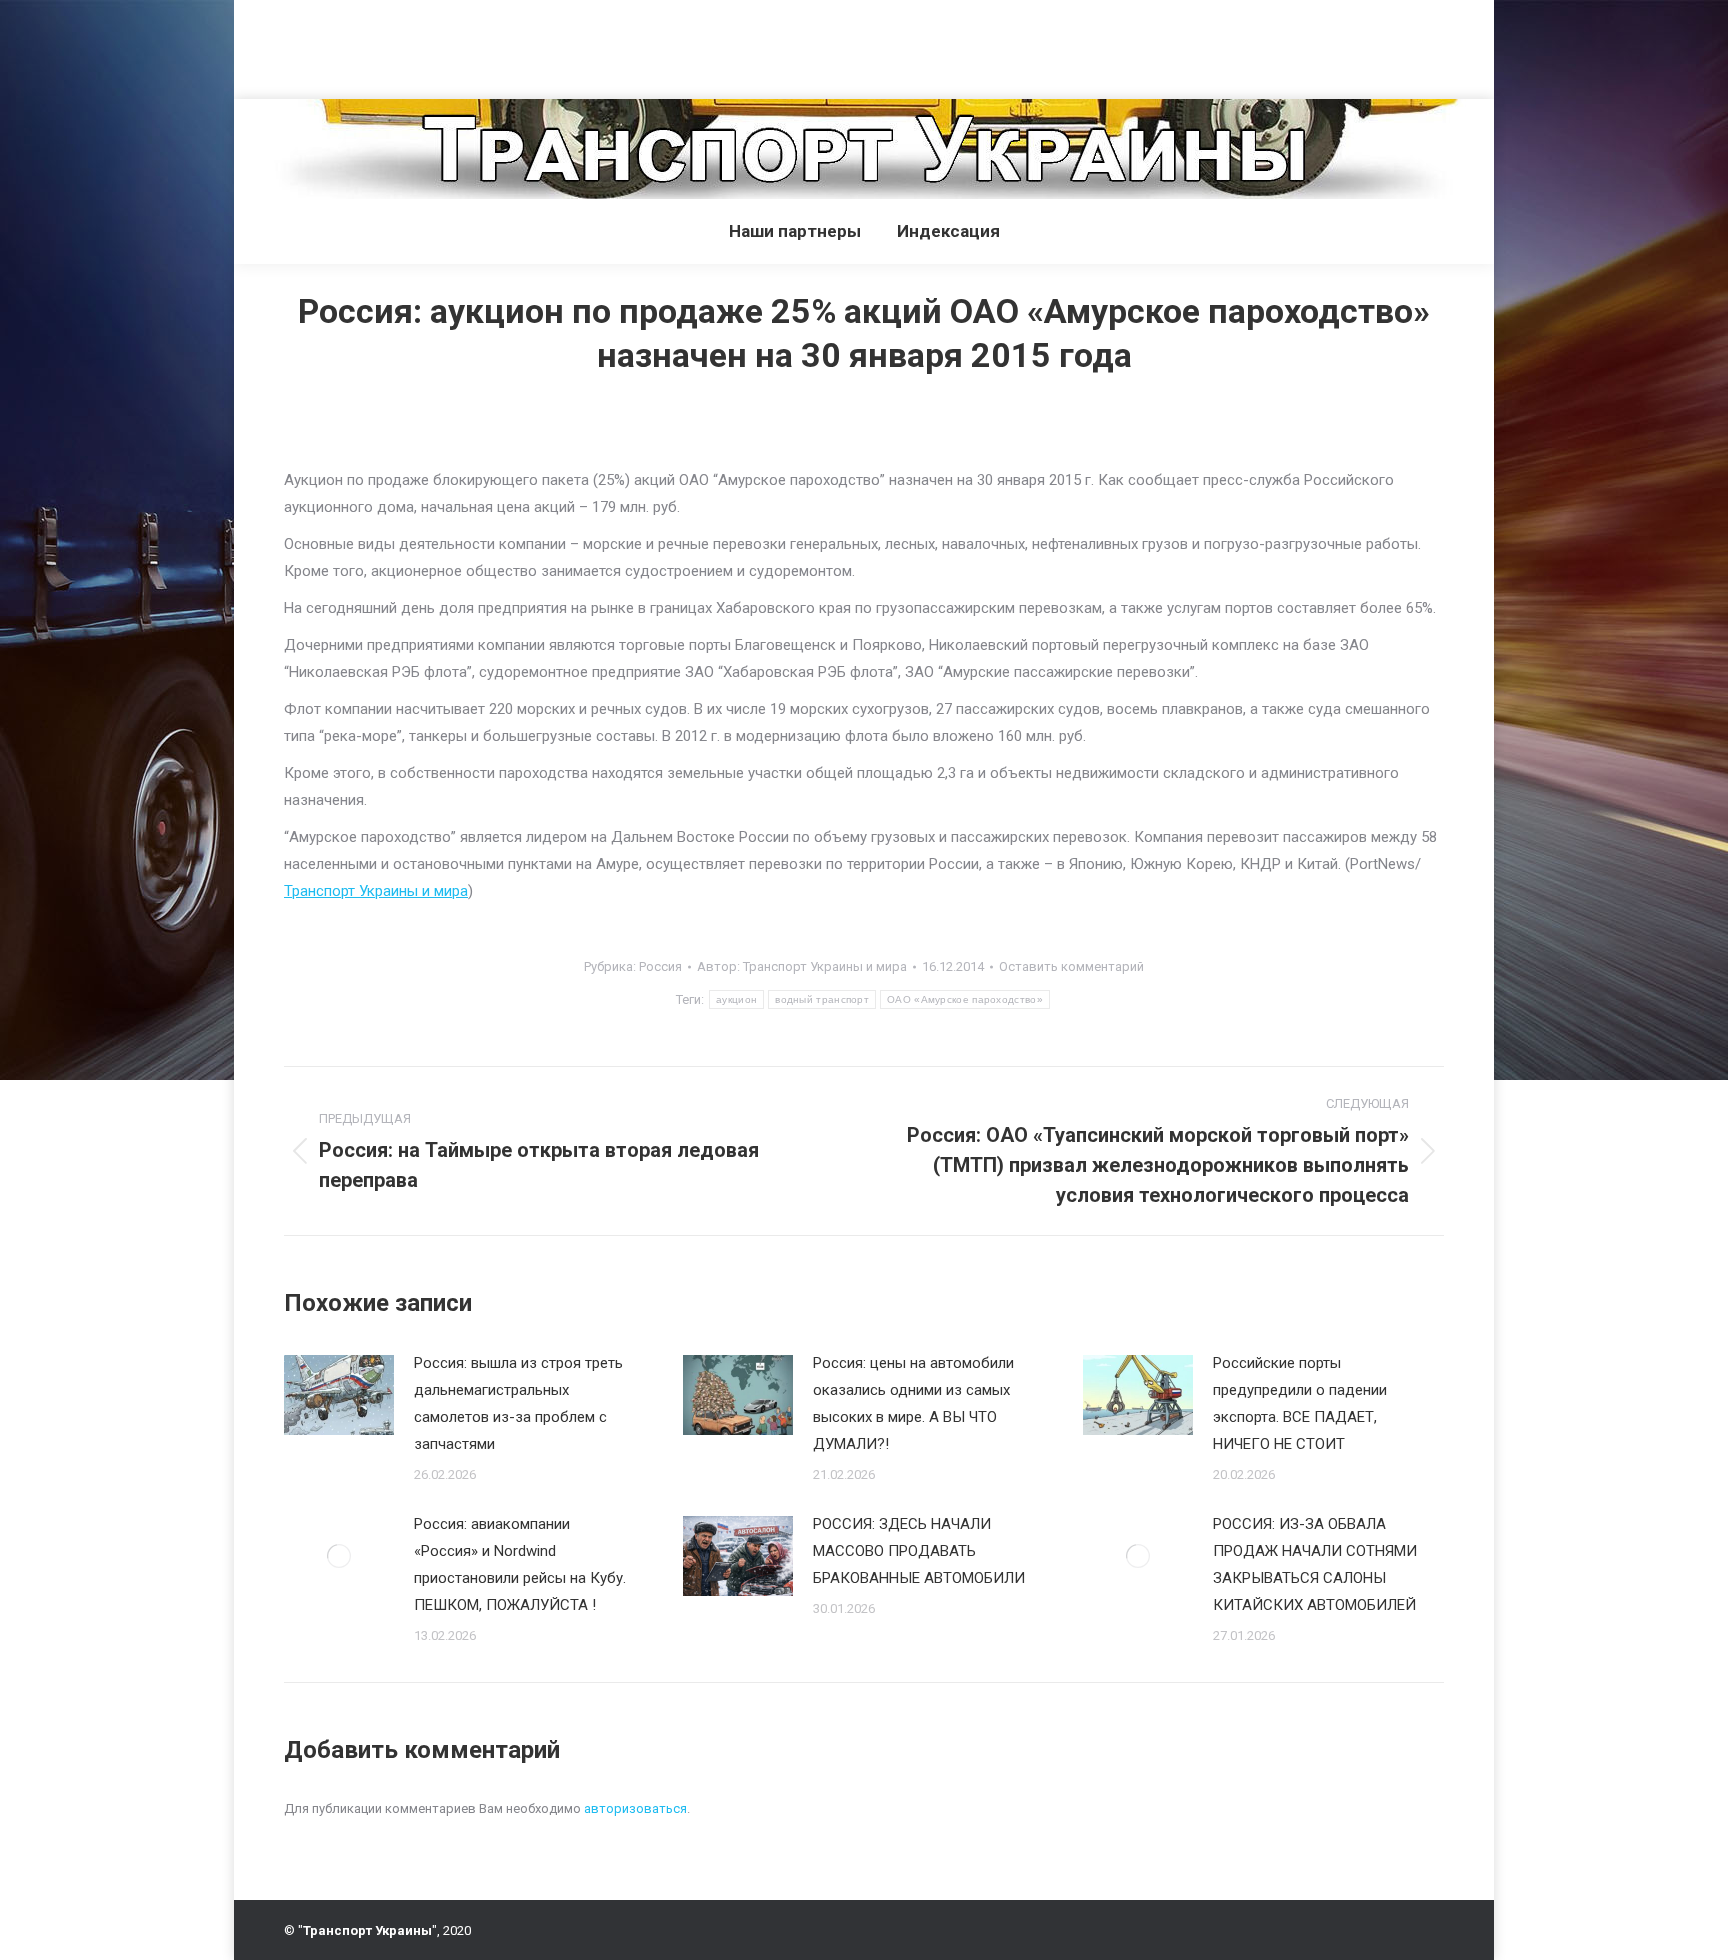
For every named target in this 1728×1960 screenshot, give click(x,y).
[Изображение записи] (339, 1395)
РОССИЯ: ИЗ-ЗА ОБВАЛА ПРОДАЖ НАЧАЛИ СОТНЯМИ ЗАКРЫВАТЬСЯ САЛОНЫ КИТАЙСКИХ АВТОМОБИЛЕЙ (1315, 1564)
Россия (660, 966)
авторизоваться (635, 1808)
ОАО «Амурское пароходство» (965, 999)
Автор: (802, 966)
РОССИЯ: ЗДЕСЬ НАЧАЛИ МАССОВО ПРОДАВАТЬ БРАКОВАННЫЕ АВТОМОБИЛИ (919, 1551)
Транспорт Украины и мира (376, 891)
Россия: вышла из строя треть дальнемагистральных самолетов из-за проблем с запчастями (518, 1403)
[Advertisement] (364, 45)
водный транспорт (822, 999)
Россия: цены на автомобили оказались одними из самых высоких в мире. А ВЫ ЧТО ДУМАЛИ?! (913, 1403)
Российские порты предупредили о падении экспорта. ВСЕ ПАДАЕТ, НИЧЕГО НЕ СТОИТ (1300, 1403)
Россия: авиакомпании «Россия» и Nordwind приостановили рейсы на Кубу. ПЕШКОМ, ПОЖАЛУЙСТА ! (520, 1564)
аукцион (736, 999)
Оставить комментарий (1071, 966)
